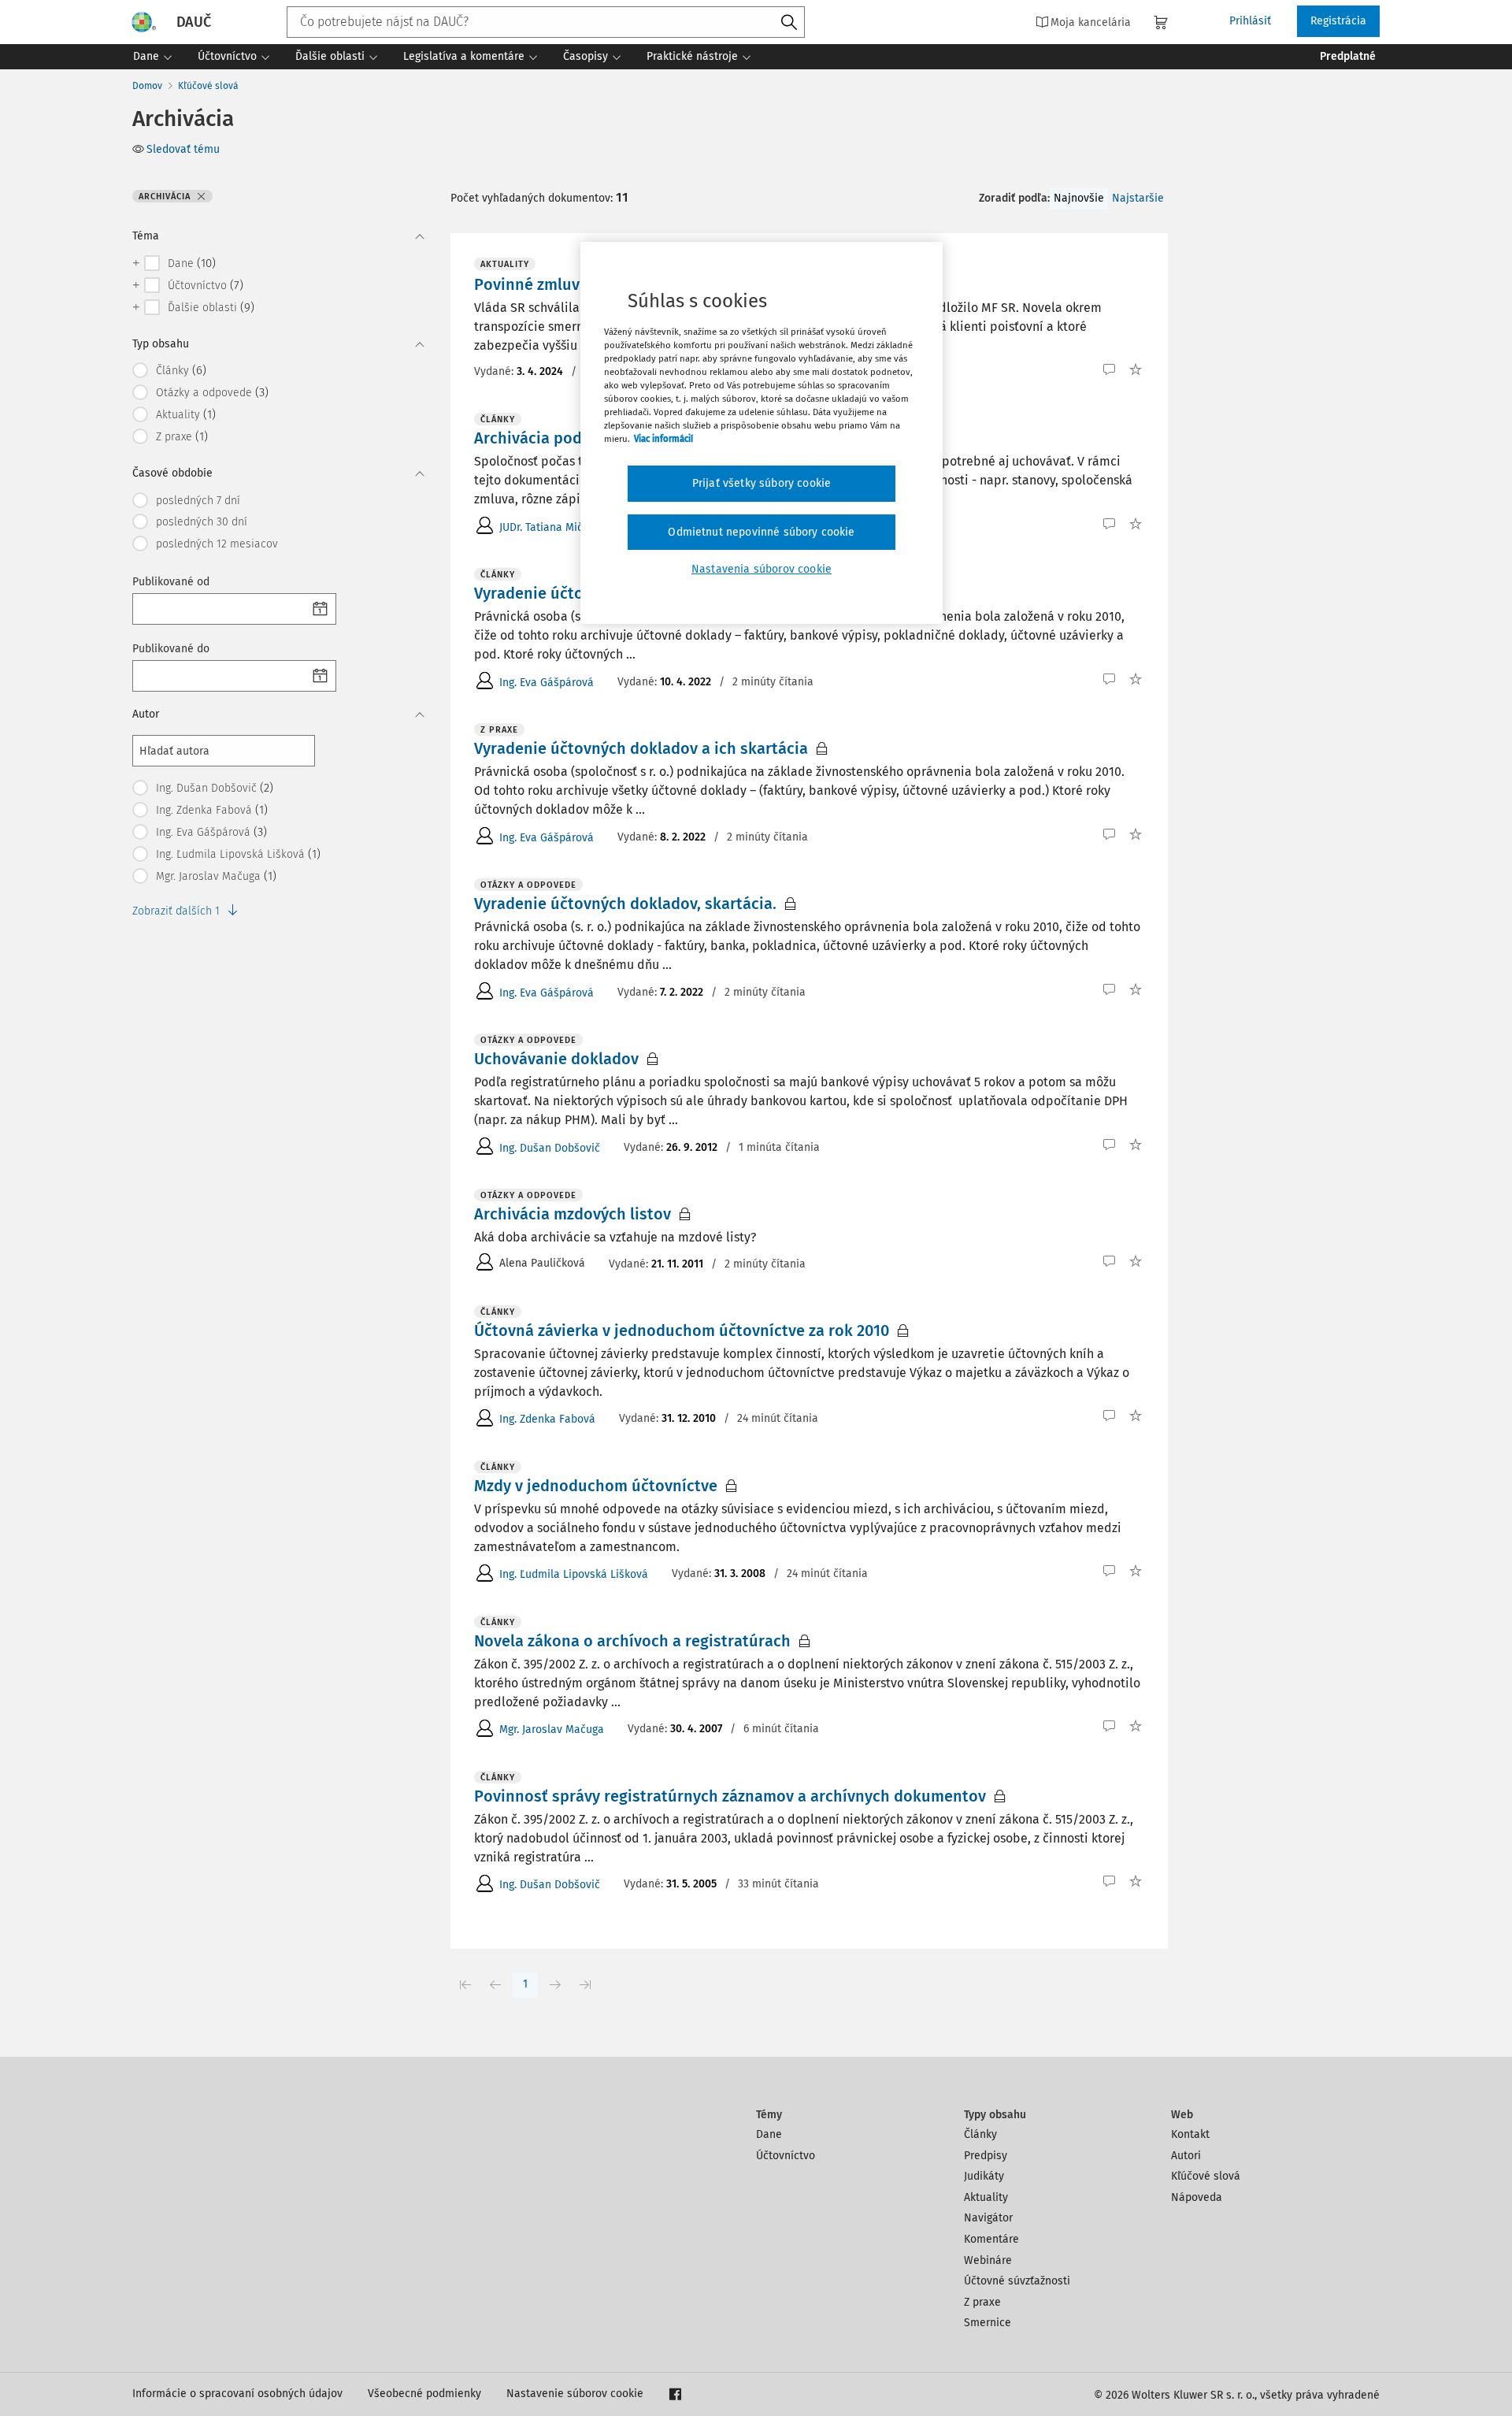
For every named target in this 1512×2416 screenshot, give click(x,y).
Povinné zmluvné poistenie (573, 284)
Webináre (988, 2260)
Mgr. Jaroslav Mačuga (552, 1729)
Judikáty (984, 2176)
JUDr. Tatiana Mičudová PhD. (569, 527)
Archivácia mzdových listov (573, 1214)
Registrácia (1338, 21)
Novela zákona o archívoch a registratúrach (632, 1641)
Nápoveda (1197, 2197)
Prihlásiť (1250, 21)
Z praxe (982, 2302)
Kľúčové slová (208, 86)
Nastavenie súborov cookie (575, 2394)
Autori (1186, 2156)
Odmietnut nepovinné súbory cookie (761, 532)
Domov (147, 86)
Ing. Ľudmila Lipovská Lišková (574, 1574)
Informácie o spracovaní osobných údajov (237, 2394)
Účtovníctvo (786, 2156)
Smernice (988, 2323)
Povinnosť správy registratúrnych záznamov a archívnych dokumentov (730, 1796)
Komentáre (991, 2239)
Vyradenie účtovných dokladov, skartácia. (625, 904)
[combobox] (546, 22)
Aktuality (986, 2197)
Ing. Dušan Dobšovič (550, 1148)
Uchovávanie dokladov (556, 1059)
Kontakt (1190, 2134)
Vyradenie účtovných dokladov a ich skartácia (641, 748)
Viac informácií (663, 439)
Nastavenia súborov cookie (762, 569)
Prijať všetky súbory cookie (762, 483)
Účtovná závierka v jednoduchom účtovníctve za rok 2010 (682, 1330)
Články (980, 2134)
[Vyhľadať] (789, 23)
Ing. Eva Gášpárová (547, 683)
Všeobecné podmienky (424, 2394)
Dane (769, 2134)
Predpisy (986, 2156)
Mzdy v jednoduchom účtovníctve (596, 1486)
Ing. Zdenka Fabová (547, 1419)
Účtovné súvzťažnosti (1017, 2281)
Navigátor (988, 2218)
